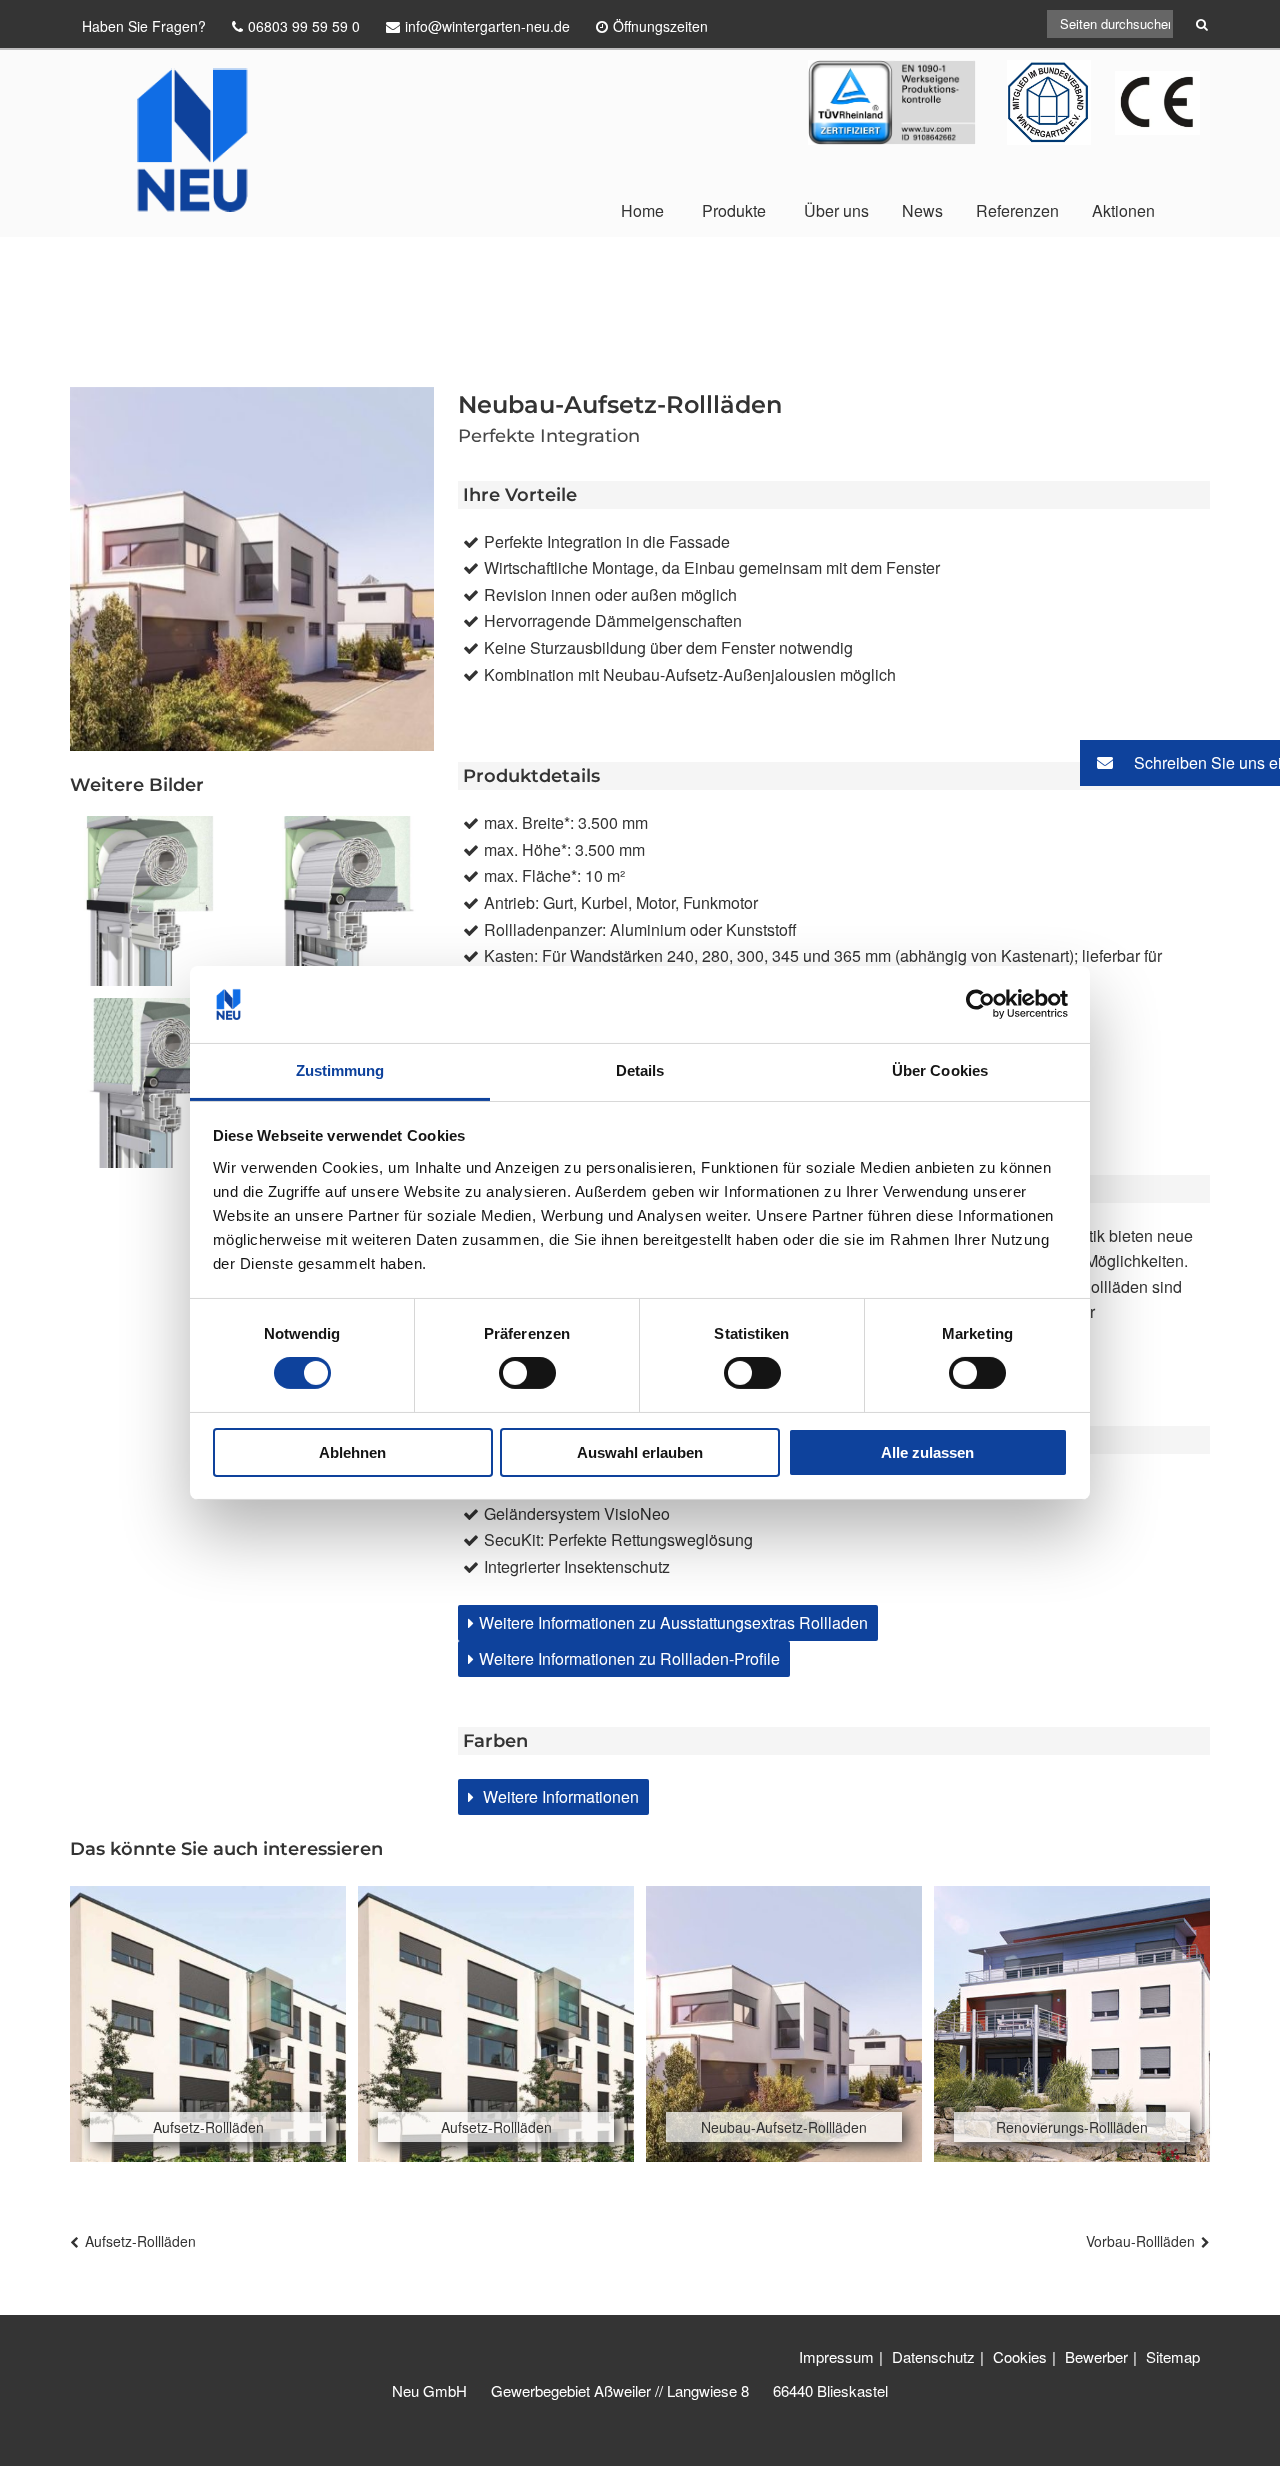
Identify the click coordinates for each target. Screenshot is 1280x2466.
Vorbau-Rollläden (1140, 2241)
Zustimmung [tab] (340, 1070)
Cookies (1020, 2356)
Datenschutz (933, 2356)
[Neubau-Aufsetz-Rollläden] (349, 901)
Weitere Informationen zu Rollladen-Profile (629, 1658)
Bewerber (1096, 2356)
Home (642, 210)
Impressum (836, 2356)
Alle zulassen (927, 1452)
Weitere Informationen (559, 1796)
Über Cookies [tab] (940, 1070)
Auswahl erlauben (640, 1452)
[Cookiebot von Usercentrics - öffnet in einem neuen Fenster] (980, 1004)
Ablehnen (352, 1452)
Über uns (836, 210)
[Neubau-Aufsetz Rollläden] (155, 901)
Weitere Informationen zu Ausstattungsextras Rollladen (673, 1622)
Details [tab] (640, 1070)
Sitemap (1173, 2356)
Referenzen (1017, 210)
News (922, 210)
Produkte (734, 210)
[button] (1180, 763)
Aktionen (1123, 210)
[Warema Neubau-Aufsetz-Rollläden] (155, 1083)
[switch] (527, 1373)
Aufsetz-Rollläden (140, 2241)
